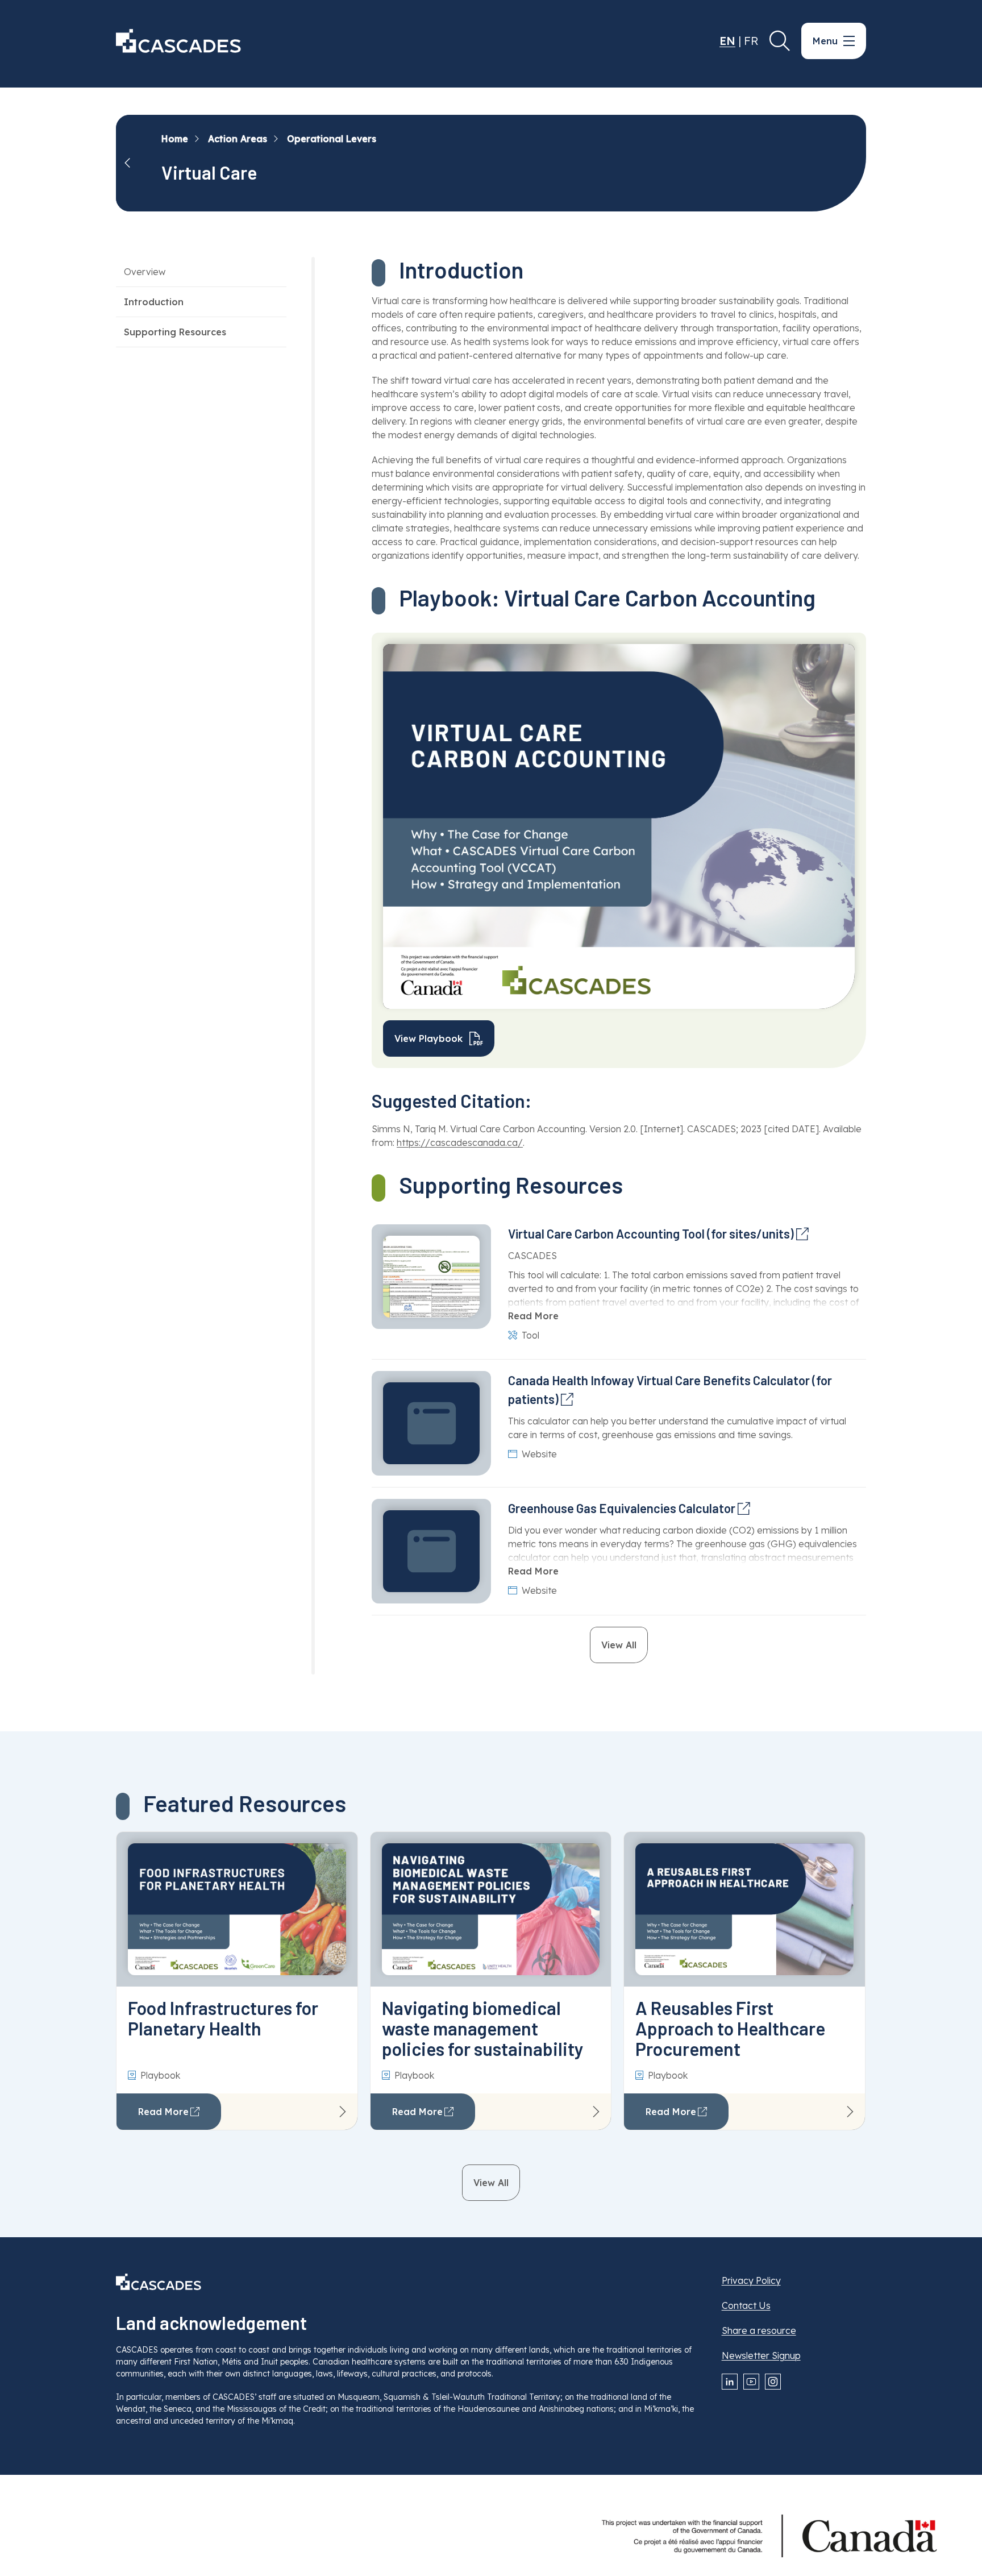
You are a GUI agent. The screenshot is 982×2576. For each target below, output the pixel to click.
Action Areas (238, 139)
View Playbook (428, 1038)
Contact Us (746, 2305)
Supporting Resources (175, 332)
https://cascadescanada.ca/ (460, 1142)
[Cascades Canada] (178, 41)
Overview (145, 272)
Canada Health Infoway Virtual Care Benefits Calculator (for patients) (670, 1389)
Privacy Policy (751, 2280)
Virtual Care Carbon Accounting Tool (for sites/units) (651, 1233)
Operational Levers (332, 139)
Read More (533, 1316)
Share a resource (759, 2330)
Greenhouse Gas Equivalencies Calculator (622, 1508)
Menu (825, 41)
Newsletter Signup (761, 2355)
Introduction (154, 302)
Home (175, 139)
